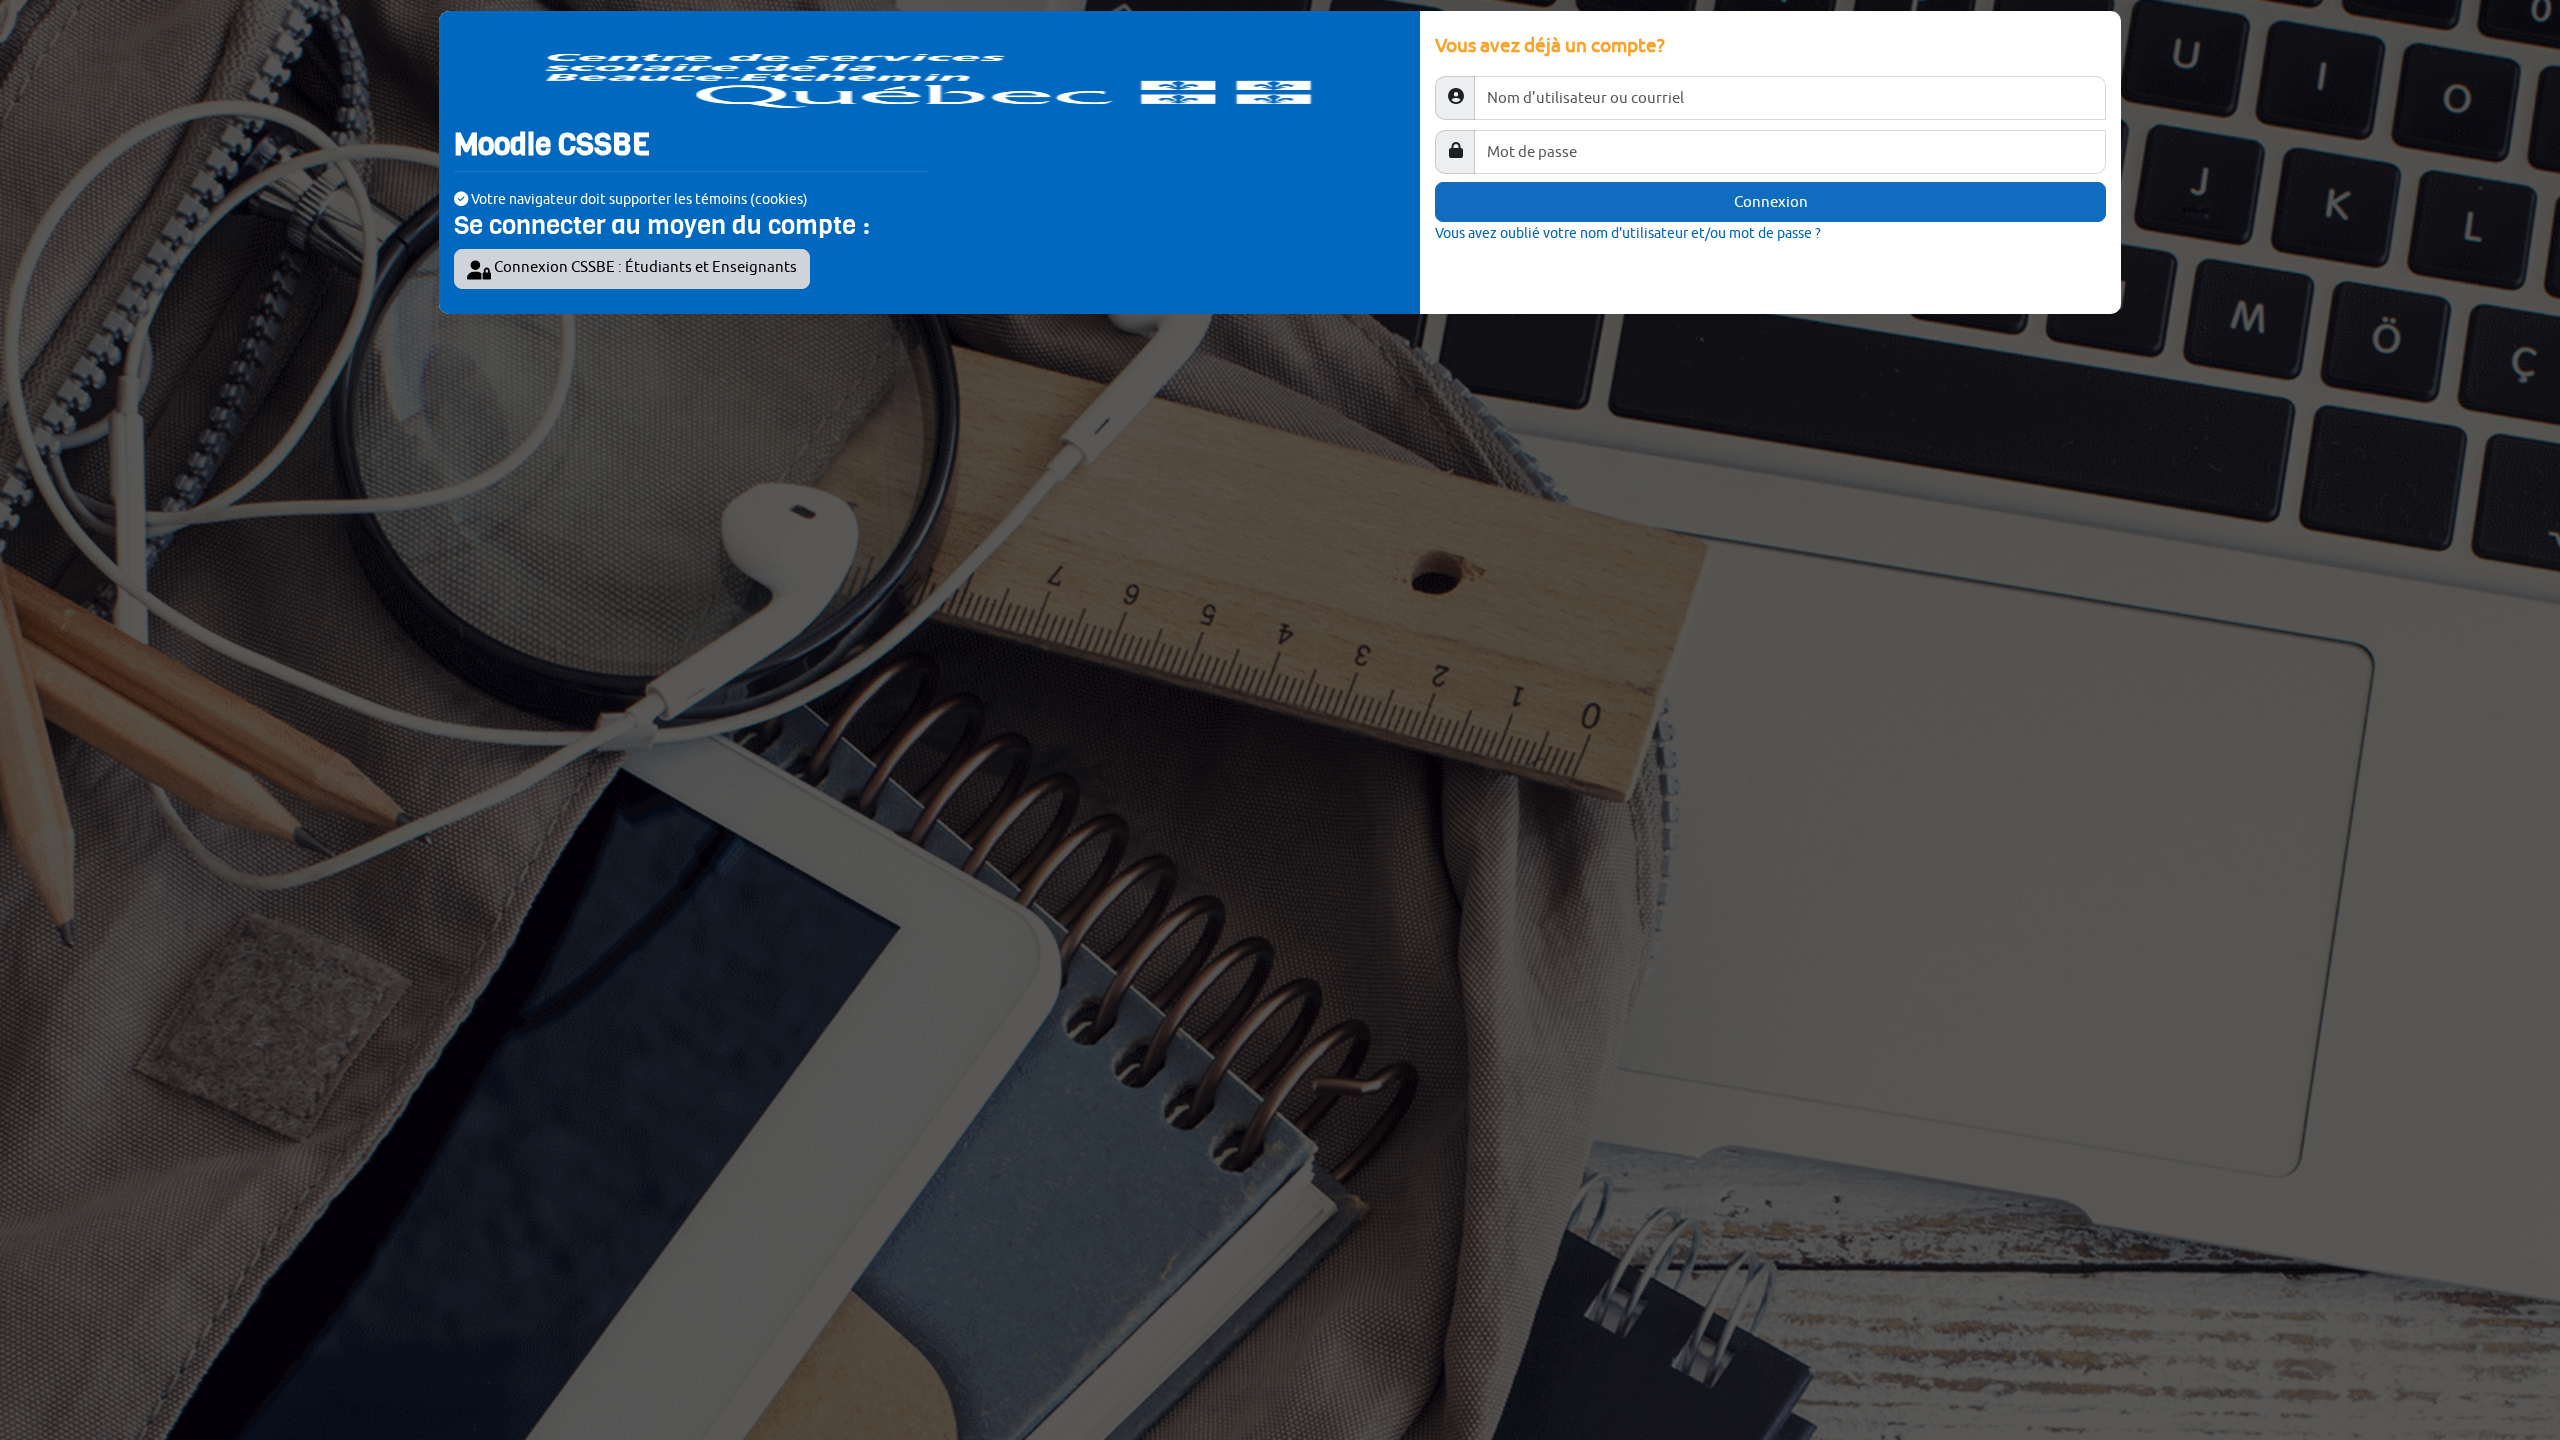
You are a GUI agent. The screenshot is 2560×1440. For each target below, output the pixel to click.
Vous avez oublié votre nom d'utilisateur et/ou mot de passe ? (1628, 232)
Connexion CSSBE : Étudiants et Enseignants (644, 266)
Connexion (1771, 201)
